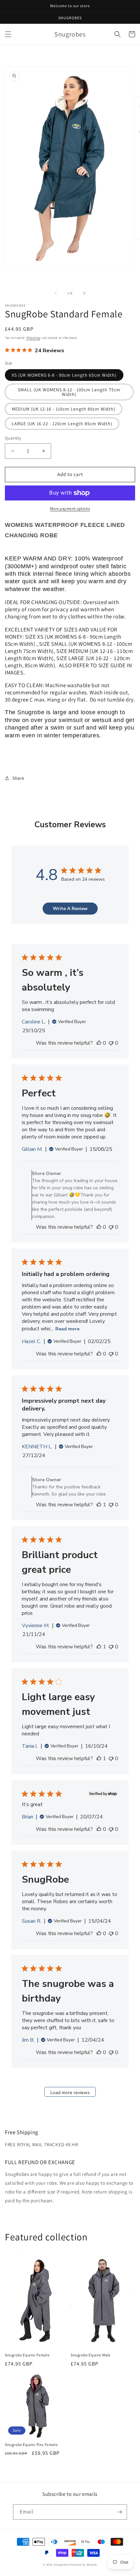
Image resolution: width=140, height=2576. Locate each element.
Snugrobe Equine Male (91, 2355)
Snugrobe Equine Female (27, 2355)
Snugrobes (61, 2564)
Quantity (13, 438)
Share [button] (18, 778)
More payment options (70, 508)
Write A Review (70, 909)
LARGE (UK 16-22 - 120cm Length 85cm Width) (62, 424)
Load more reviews (70, 2093)
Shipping (33, 338)
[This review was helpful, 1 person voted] (99, 1505)
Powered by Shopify (83, 2564)
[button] (8, 34)
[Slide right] (84, 293)
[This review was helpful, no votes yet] (99, 1043)
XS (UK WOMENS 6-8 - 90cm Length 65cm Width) (64, 375)
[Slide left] (56, 293)
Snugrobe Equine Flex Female (31, 2445)
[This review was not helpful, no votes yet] (111, 1043)
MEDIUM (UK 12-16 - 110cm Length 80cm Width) (63, 409)
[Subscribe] (119, 2512)
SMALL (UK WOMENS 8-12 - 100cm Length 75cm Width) (69, 392)
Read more (67, 1329)
